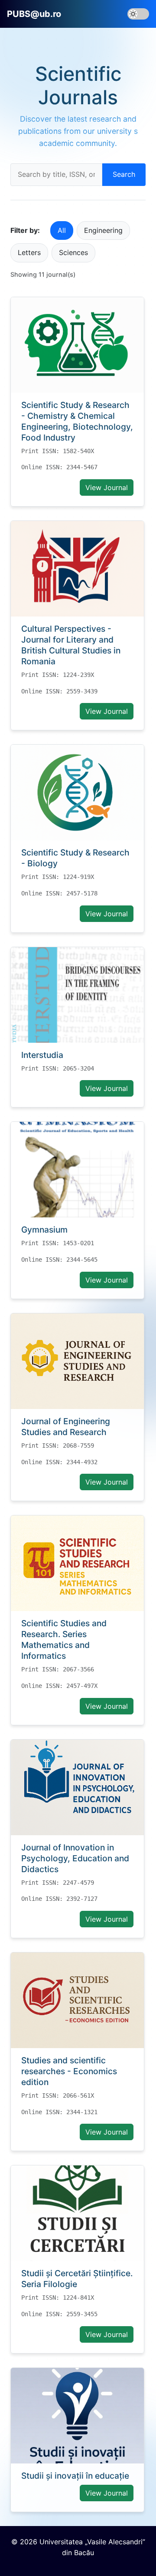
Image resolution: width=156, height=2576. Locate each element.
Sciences (73, 252)
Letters (29, 252)
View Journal (107, 487)
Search (124, 174)
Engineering (103, 230)
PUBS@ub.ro (34, 14)
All (62, 230)
